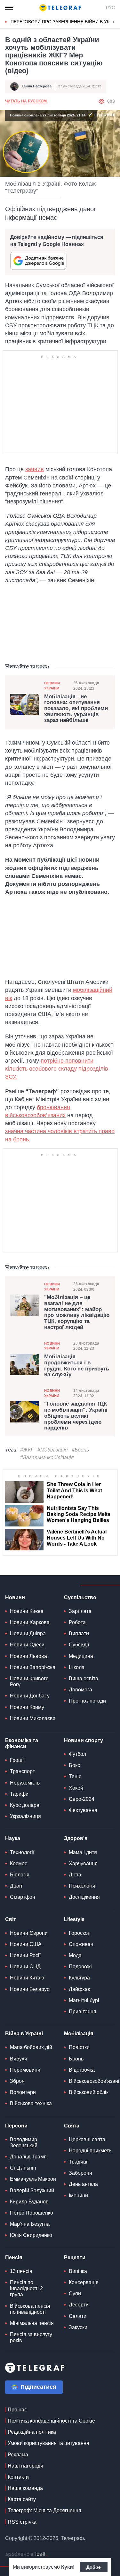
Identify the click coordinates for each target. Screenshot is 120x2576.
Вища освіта (84, 1678)
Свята (72, 2126)
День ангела (83, 2184)
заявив (35, 469)
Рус (110, 8)
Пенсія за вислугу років (31, 2337)
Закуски (78, 2327)
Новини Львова (28, 1656)
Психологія (82, 1886)
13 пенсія (21, 2271)
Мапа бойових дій (31, 2047)
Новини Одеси (27, 1645)
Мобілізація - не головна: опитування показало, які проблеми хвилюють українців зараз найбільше (76, 709)
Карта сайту (22, 2499)
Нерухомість (25, 1783)
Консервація (84, 2282)
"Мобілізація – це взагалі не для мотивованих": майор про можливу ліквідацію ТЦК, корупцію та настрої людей (77, 1312)
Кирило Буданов (29, 2202)
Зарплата (80, 1611)
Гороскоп (80, 1933)
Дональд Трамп (28, 2157)
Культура (79, 1978)
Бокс (74, 1765)
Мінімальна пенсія (32, 2323)
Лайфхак (79, 1989)
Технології (22, 1852)
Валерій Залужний (32, 2190)
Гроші (17, 1760)
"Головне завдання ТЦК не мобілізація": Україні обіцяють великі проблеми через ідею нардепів (76, 1416)
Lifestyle (74, 1919)
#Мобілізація (53, 1450)
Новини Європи (29, 1933)
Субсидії (79, 1645)
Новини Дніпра (28, 1633)
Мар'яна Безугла (30, 2224)
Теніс (75, 1776)
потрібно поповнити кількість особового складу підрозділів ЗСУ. (57, 1069)
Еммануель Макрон (33, 2179)
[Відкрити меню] (10, 8)
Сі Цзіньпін (23, 2168)
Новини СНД (25, 1967)
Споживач (81, 1944)
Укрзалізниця (25, 1816)
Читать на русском (26, 101)
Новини (15, 1597)
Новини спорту (84, 1740)
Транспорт (22, 1771)
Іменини (78, 2196)
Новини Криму (27, 1707)
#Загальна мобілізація (47, 1457)
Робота (77, 1622)
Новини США (26, 1944)
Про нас (17, 2410)
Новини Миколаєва (33, 1718)
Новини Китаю (27, 1978)
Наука (13, 1838)
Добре (94, 2567)
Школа (77, 1667)
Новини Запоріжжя (33, 1667)
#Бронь (80, 1450)
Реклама (18, 2455)
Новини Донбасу (30, 1696)
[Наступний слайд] (114, 22)
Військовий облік (89, 2092)
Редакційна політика (32, 2432)
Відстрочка (82, 2070)
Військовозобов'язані (94, 2081)
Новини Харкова (30, 1622)
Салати (78, 2316)
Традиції (79, 2162)
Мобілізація (79, 2034)
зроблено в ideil (26, 2555)
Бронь (76, 2059)
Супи (75, 2294)
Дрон (16, 1886)
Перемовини (25, 2070)
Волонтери (23, 2092)
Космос (19, 1863)
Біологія (20, 1875)
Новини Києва (27, 1611)
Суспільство (80, 1597)
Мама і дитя (83, 1852)
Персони (16, 2126)
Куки (67, 2567)
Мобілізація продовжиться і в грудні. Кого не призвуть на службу (77, 1366)
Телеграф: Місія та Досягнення (44, 2510)
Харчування (83, 1863)
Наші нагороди (25, 2466)
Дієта (75, 1875)
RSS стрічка (22, 2522)
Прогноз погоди (87, 1701)
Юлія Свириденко (31, 2235)
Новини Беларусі (30, 1989)
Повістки (79, 2047)
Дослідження (84, 1897)
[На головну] (60, 8)
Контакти (18, 2477)
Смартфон (23, 1897)
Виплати (79, 1633)
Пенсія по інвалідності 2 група (26, 2288)
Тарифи (19, 1794)
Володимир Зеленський (24, 2142)
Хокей (76, 1788)
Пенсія (14, 2257)
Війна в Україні (24, 2034)
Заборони (80, 2173)
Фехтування (83, 1810)
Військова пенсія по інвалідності (30, 2309)
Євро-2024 (82, 1799)
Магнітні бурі (84, 2000)
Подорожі (80, 1967)
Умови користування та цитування (48, 2443)
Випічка (78, 2271)
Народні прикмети (90, 2151)
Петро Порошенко (32, 2213)
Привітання (83, 2012)
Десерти (79, 2305)
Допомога (80, 1690)
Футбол (77, 1754)
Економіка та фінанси (22, 1743)
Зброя (17, 2081)
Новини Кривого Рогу (29, 1681)
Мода (75, 1955)
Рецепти (75, 2257)
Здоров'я (76, 1838)
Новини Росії (25, 1955)
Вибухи (19, 2059)
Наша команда (25, 2488)
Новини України (52, 685)
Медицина (81, 1656)
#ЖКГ (27, 1450)
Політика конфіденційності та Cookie (51, 2421)
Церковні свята (87, 2139)
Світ (11, 1919)
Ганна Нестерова (37, 86)
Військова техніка (31, 2103)
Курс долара (25, 1805)
